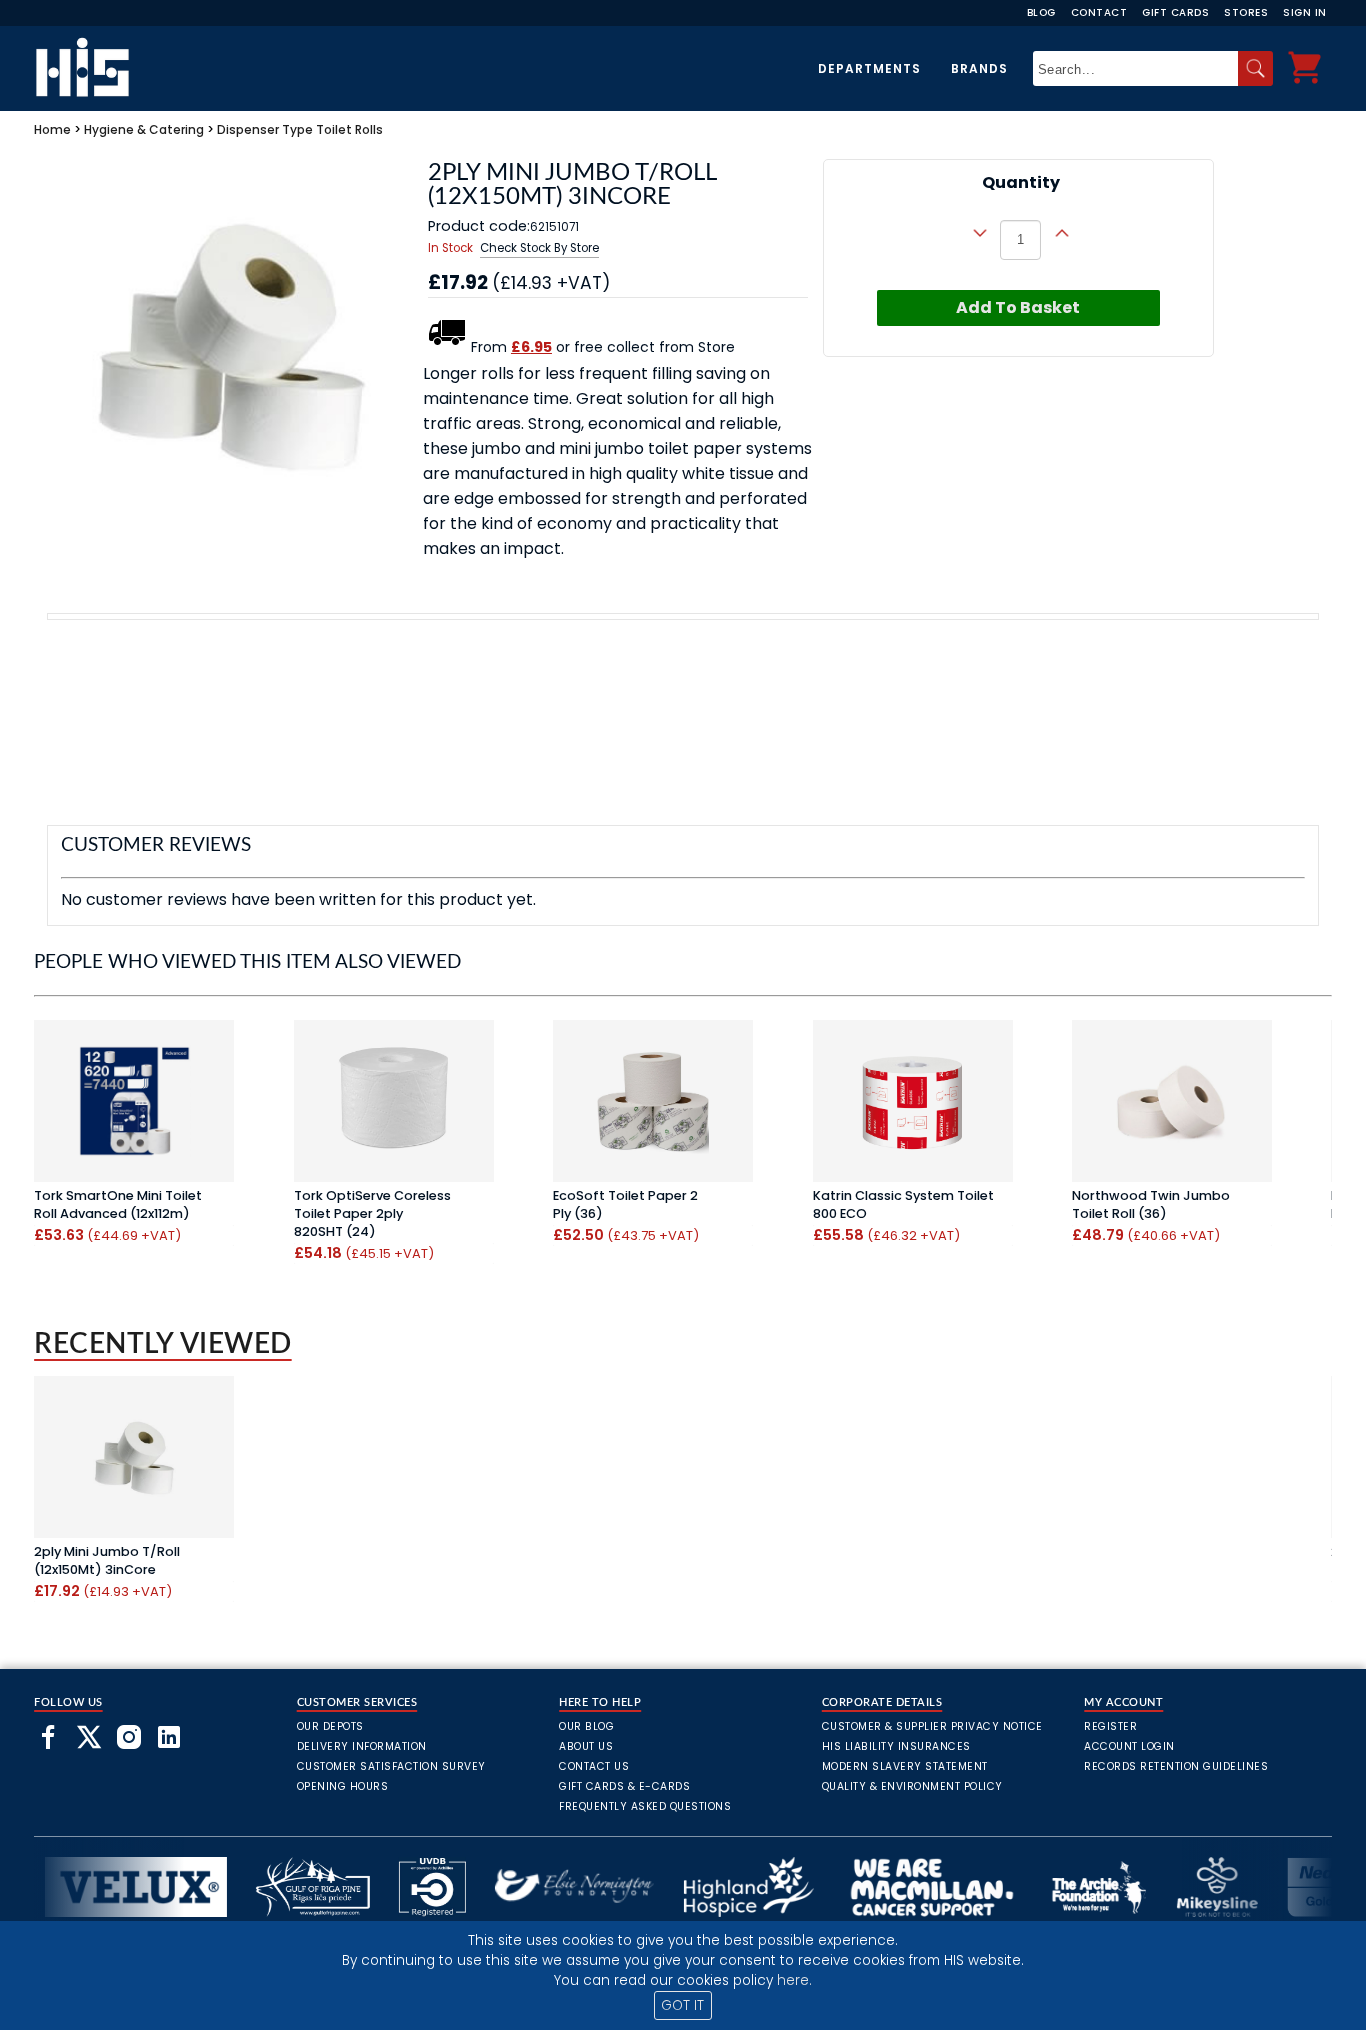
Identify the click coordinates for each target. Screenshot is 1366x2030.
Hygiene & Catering (144, 129)
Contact (1099, 12)
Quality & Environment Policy (912, 1786)
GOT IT (682, 2005)
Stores (1246, 12)
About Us (586, 1746)
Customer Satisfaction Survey (391, 1766)
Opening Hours (343, 1786)
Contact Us (594, 1766)
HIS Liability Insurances (896, 1746)
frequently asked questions (645, 1806)
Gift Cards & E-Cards (624, 1786)
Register (1110, 1726)
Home (52, 129)
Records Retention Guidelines (1176, 1766)
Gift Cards (1175, 12)
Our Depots (330, 1726)
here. (794, 1980)
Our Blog (586, 1726)
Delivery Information (362, 1746)
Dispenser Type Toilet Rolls (300, 129)
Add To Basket (1018, 307)
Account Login (1129, 1746)
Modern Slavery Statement (905, 1766)
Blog (1041, 12)
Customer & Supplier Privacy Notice (932, 1726)
